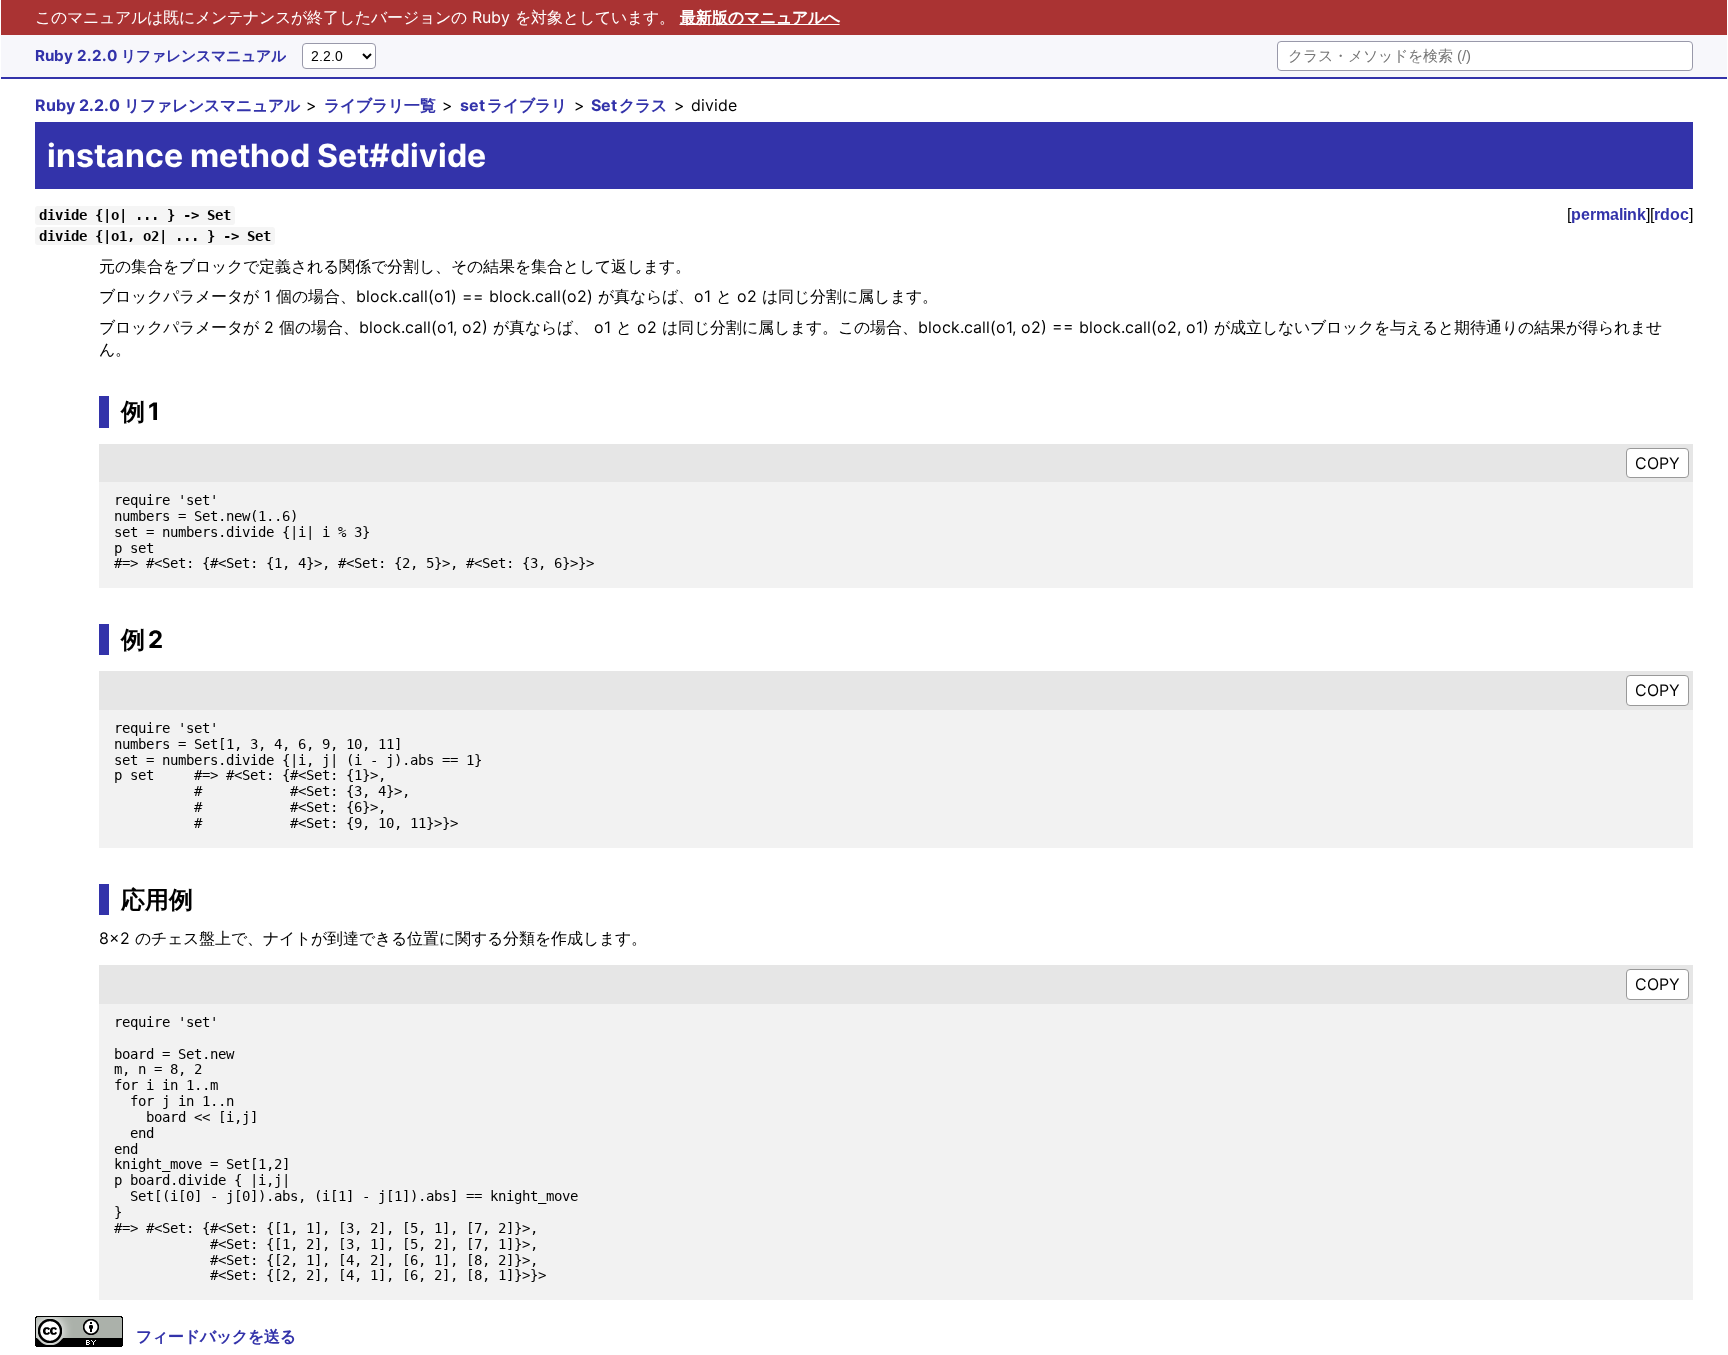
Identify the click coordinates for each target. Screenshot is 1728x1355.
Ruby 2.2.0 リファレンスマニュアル (160, 55)
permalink (1608, 214)
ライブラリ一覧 (380, 105)
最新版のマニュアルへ (760, 17)
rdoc (1671, 214)
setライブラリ (513, 105)
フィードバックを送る (216, 1336)
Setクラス (629, 105)
